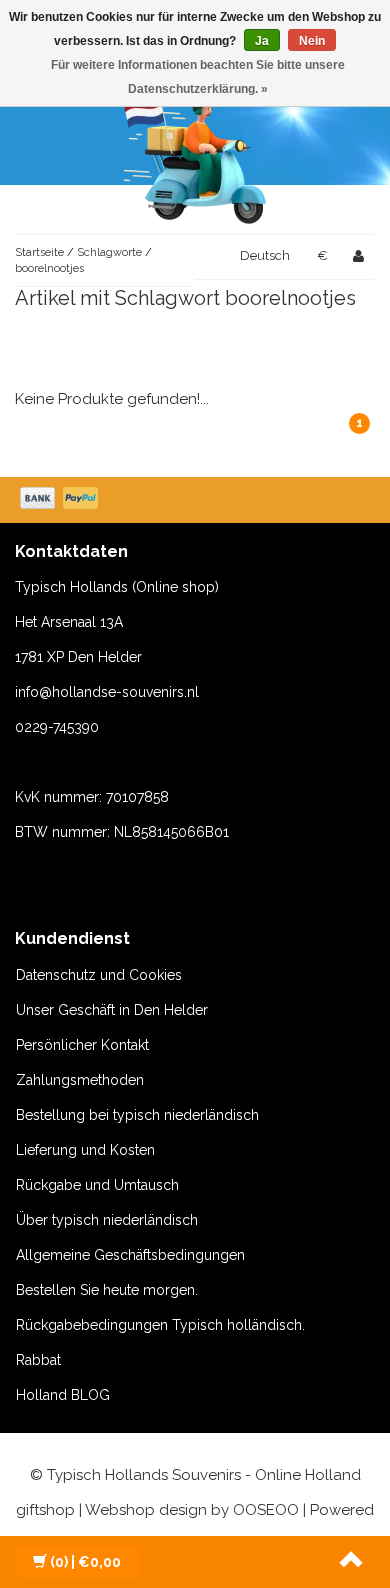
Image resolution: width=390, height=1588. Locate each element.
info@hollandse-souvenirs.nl (107, 692)
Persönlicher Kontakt (82, 1045)
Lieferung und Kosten (85, 1150)
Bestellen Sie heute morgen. (107, 1290)
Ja (262, 41)
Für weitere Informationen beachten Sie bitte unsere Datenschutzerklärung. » (198, 77)
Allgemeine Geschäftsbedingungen (130, 1255)
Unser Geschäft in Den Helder (112, 1010)
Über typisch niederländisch (107, 1220)
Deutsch (265, 255)
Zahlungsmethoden (80, 1080)
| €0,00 (85, 1562)
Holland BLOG (63, 1395)
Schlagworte (109, 252)
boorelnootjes (49, 268)
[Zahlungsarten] (61, 500)
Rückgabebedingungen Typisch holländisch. (160, 1325)
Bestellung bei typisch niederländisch (137, 1115)
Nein (312, 41)
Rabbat (38, 1360)
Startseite (39, 252)
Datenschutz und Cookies (99, 975)
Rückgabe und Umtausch (97, 1185)
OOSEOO (266, 1510)
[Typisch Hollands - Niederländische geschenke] (195, 155)
